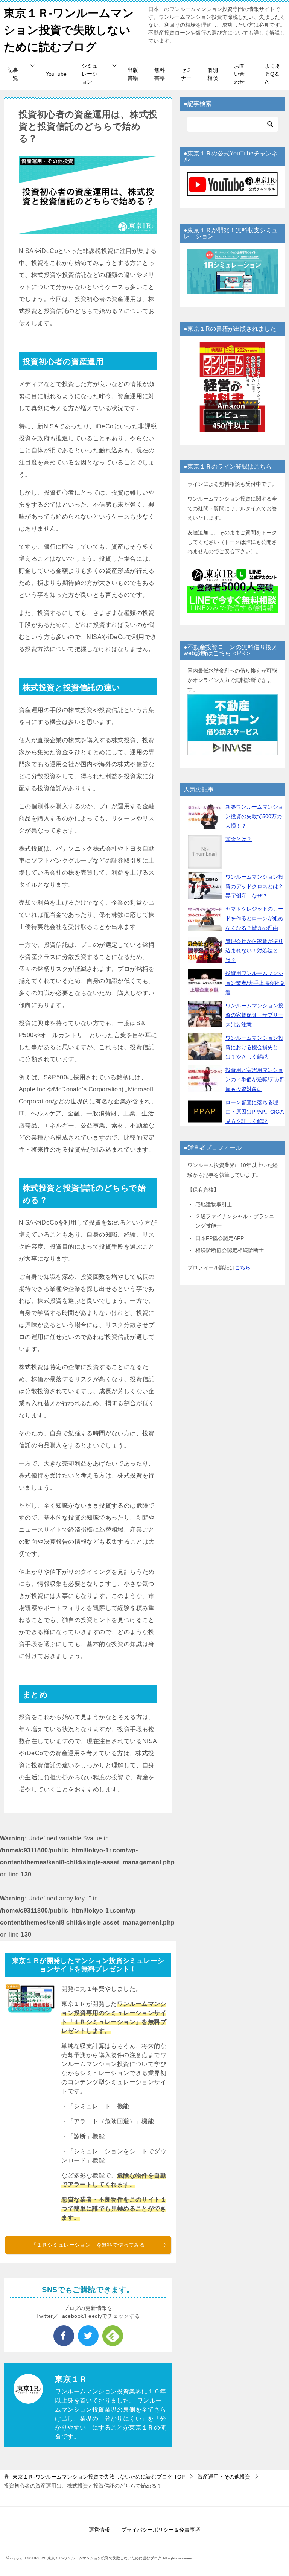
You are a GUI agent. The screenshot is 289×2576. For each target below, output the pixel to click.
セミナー (186, 74)
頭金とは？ (239, 839)
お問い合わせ (239, 74)
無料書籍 (160, 74)
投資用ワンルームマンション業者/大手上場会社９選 (255, 983)
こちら (243, 1267)
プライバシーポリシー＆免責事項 (161, 2530)
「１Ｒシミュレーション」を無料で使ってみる (88, 2245)
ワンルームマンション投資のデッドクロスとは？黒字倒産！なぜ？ (254, 886)
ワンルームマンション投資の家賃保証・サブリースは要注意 (254, 1015)
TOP (99, 2477)
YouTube (56, 74)
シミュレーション (90, 74)
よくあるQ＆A (273, 74)
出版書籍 (133, 74)
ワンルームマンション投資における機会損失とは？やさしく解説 (254, 1047)
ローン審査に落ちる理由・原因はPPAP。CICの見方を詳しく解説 (255, 1112)
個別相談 (213, 74)
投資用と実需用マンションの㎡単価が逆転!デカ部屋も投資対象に (255, 1079)
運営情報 (99, 2530)
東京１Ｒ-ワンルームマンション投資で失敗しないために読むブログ (69, 30)
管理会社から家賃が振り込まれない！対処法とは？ (254, 951)
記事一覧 (13, 74)
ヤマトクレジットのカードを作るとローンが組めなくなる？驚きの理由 (254, 918)
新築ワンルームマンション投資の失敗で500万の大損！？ (254, 816)
